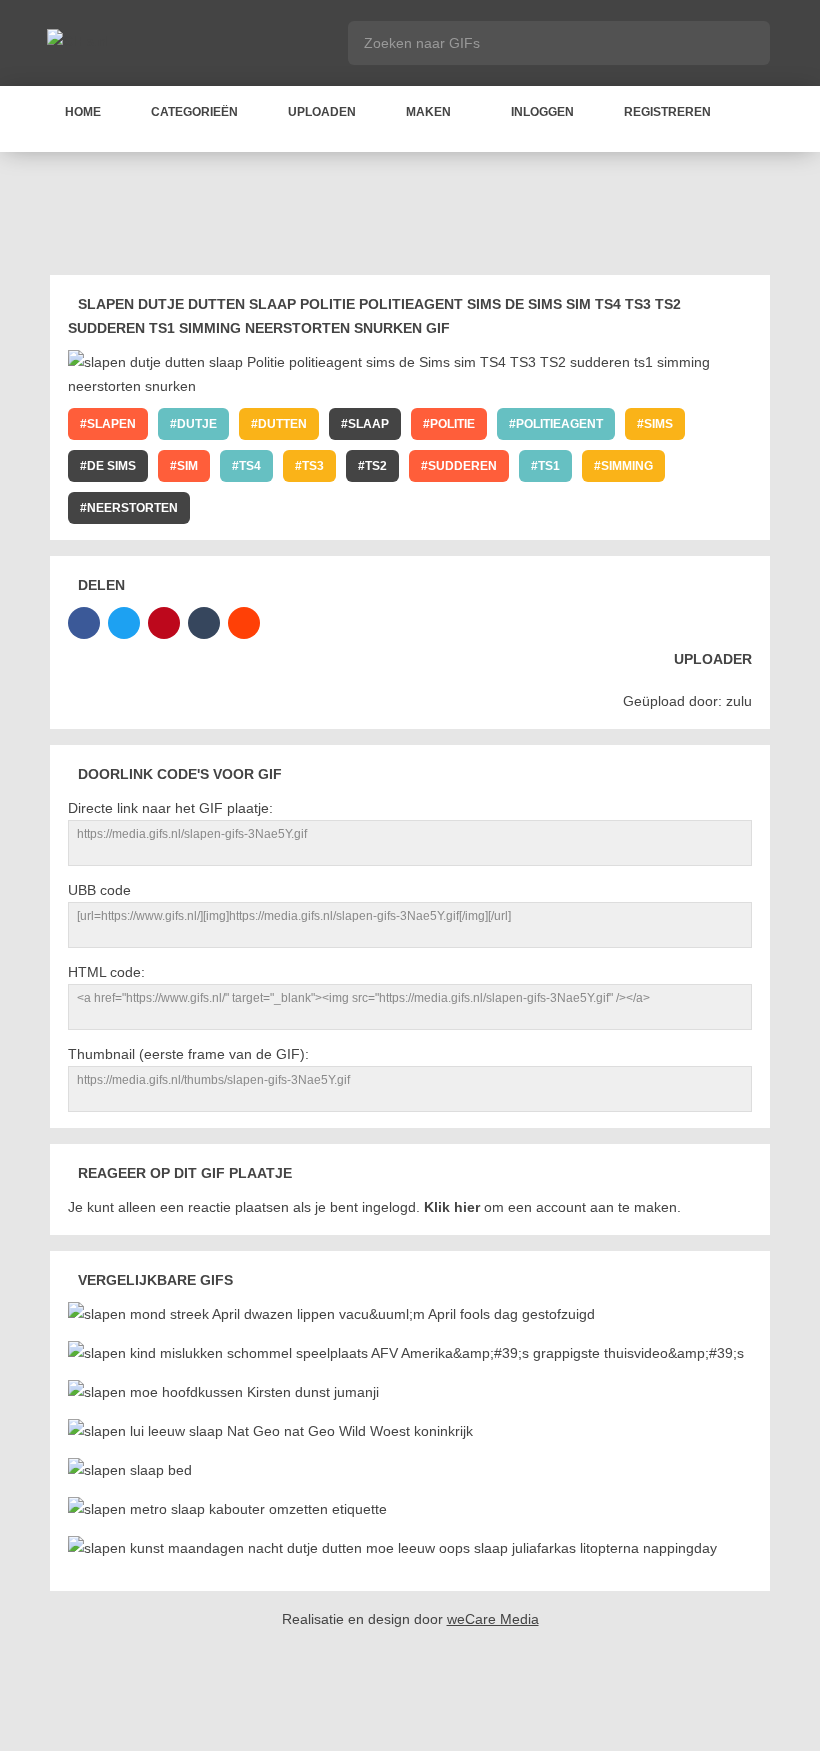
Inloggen (542, 112)
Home (83, 112)
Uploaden (322, 112)
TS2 (376, 466)
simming (627, 466)
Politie (452, 424)
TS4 (250, 466)
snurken (249, 508)
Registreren (667, 112)
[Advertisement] (414, 217)
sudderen (462, 466)
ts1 (549, 466)
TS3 (313, 466)
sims (658, 424)
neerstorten (132, 508)
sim (187, 466)
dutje (197, 424)
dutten (282, 424)
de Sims (111, 466)
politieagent (559, 424)
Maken (428, 112)
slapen (111, 424)
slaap (368, 424)
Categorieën (194, 112)
